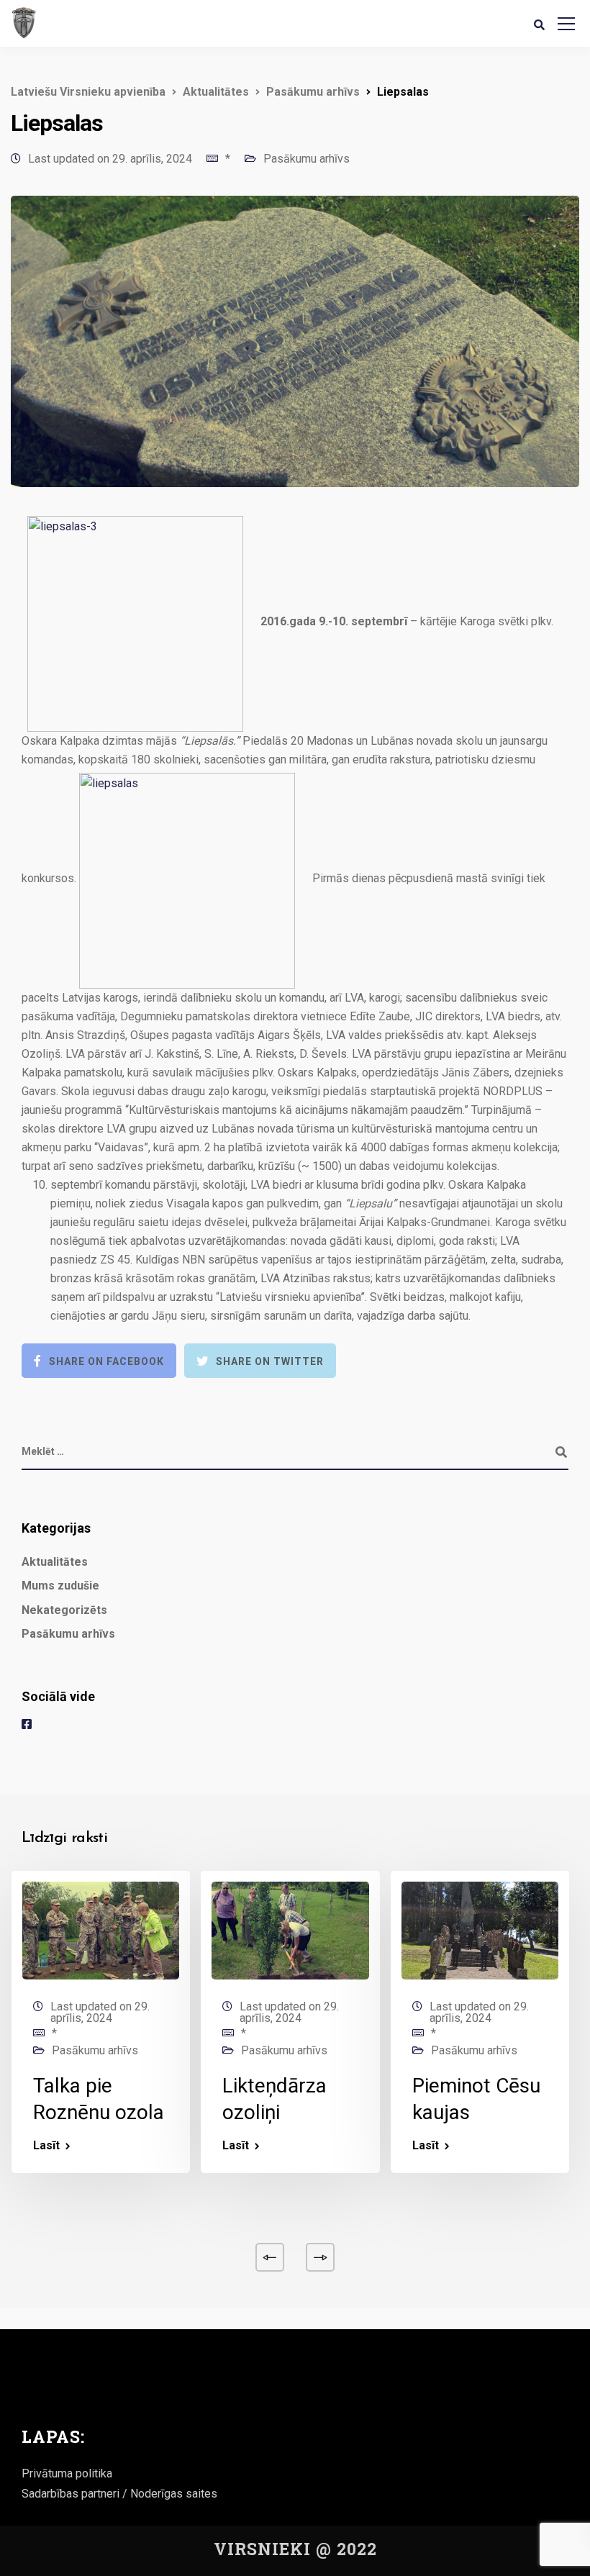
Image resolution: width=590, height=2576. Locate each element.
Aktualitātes (55, 1562)
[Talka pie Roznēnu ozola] (101, 1929)
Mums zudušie (60, 1586)
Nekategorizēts (64, 1610)
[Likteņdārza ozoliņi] (290, 1929)
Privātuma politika (67, 2473)
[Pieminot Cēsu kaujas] (480, 1929)
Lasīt (46, 2146)
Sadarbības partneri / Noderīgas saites (119, 2494)
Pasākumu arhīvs (307, 159)
